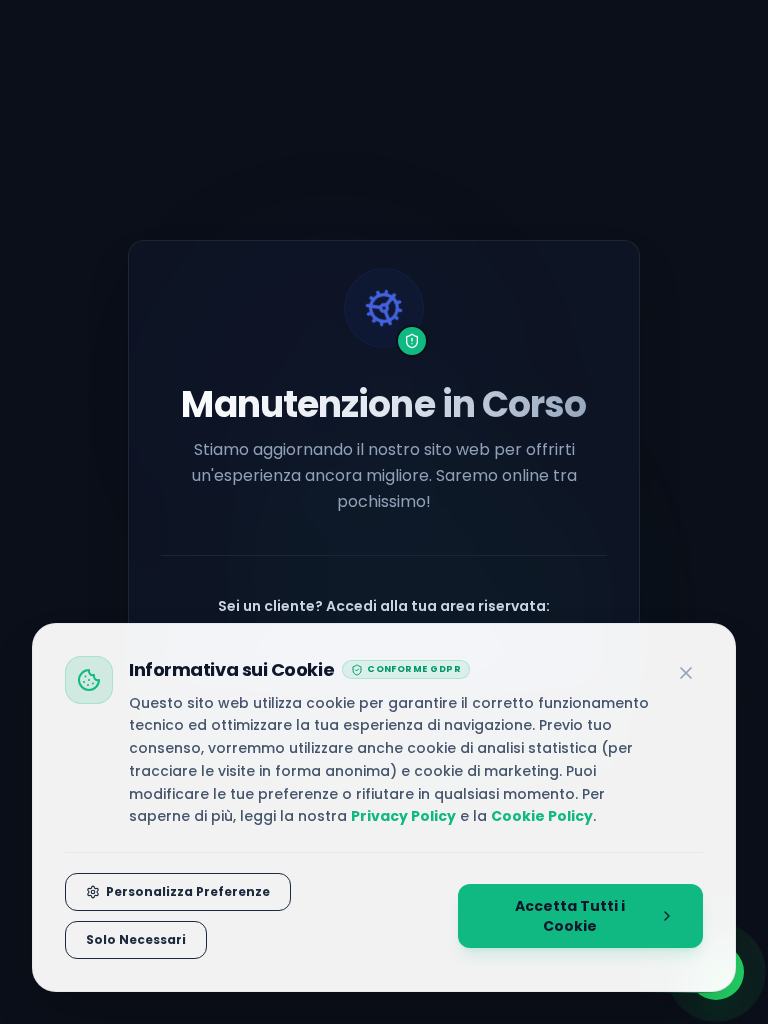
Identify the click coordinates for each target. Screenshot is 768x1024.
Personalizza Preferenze (188, 891)
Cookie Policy (542, 816)
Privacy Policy (403, 816)
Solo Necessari (136, 939)
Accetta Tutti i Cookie (570, 916)
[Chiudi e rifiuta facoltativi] (686, 673)
